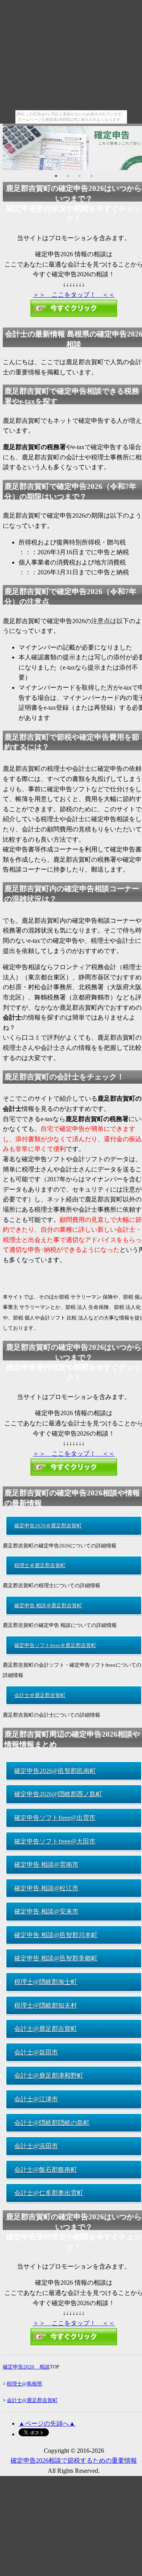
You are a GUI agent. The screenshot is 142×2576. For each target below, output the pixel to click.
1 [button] (56, 176)
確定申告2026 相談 (26, 2367)
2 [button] (68, 176)
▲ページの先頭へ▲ (47, 2423)
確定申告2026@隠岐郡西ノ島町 (58, 1794)
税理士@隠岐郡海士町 (46, 1982)
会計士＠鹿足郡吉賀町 (40, 1695)
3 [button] (80, 176)
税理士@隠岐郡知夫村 (46, 2005)
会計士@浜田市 (36, 2146)
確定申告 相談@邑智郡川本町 (56, 1935)
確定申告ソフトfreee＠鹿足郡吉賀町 (55, 1645)
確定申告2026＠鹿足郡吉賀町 (48, 1526)
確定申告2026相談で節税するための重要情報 (74, 2460)
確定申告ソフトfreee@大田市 (55, 1841)
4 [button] (92, 176)
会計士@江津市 (36, 2099)
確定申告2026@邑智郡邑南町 (55, 1771)
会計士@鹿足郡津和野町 (49, 2075)
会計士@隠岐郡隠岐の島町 (52, 2123)
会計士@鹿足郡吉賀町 (46, 2029)
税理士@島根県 (24, 2384)
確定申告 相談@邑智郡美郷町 (56, 1958)
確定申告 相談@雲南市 (46, 1864)
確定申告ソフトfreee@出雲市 (55, 1818)
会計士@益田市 (36, 2052)
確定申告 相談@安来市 (46, 1911)
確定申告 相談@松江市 (46, 1888)
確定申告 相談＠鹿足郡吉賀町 (48, 1605)
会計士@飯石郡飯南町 (46, 2170)
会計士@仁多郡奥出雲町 (49, 2193)
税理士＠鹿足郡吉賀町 (40, 1565)
